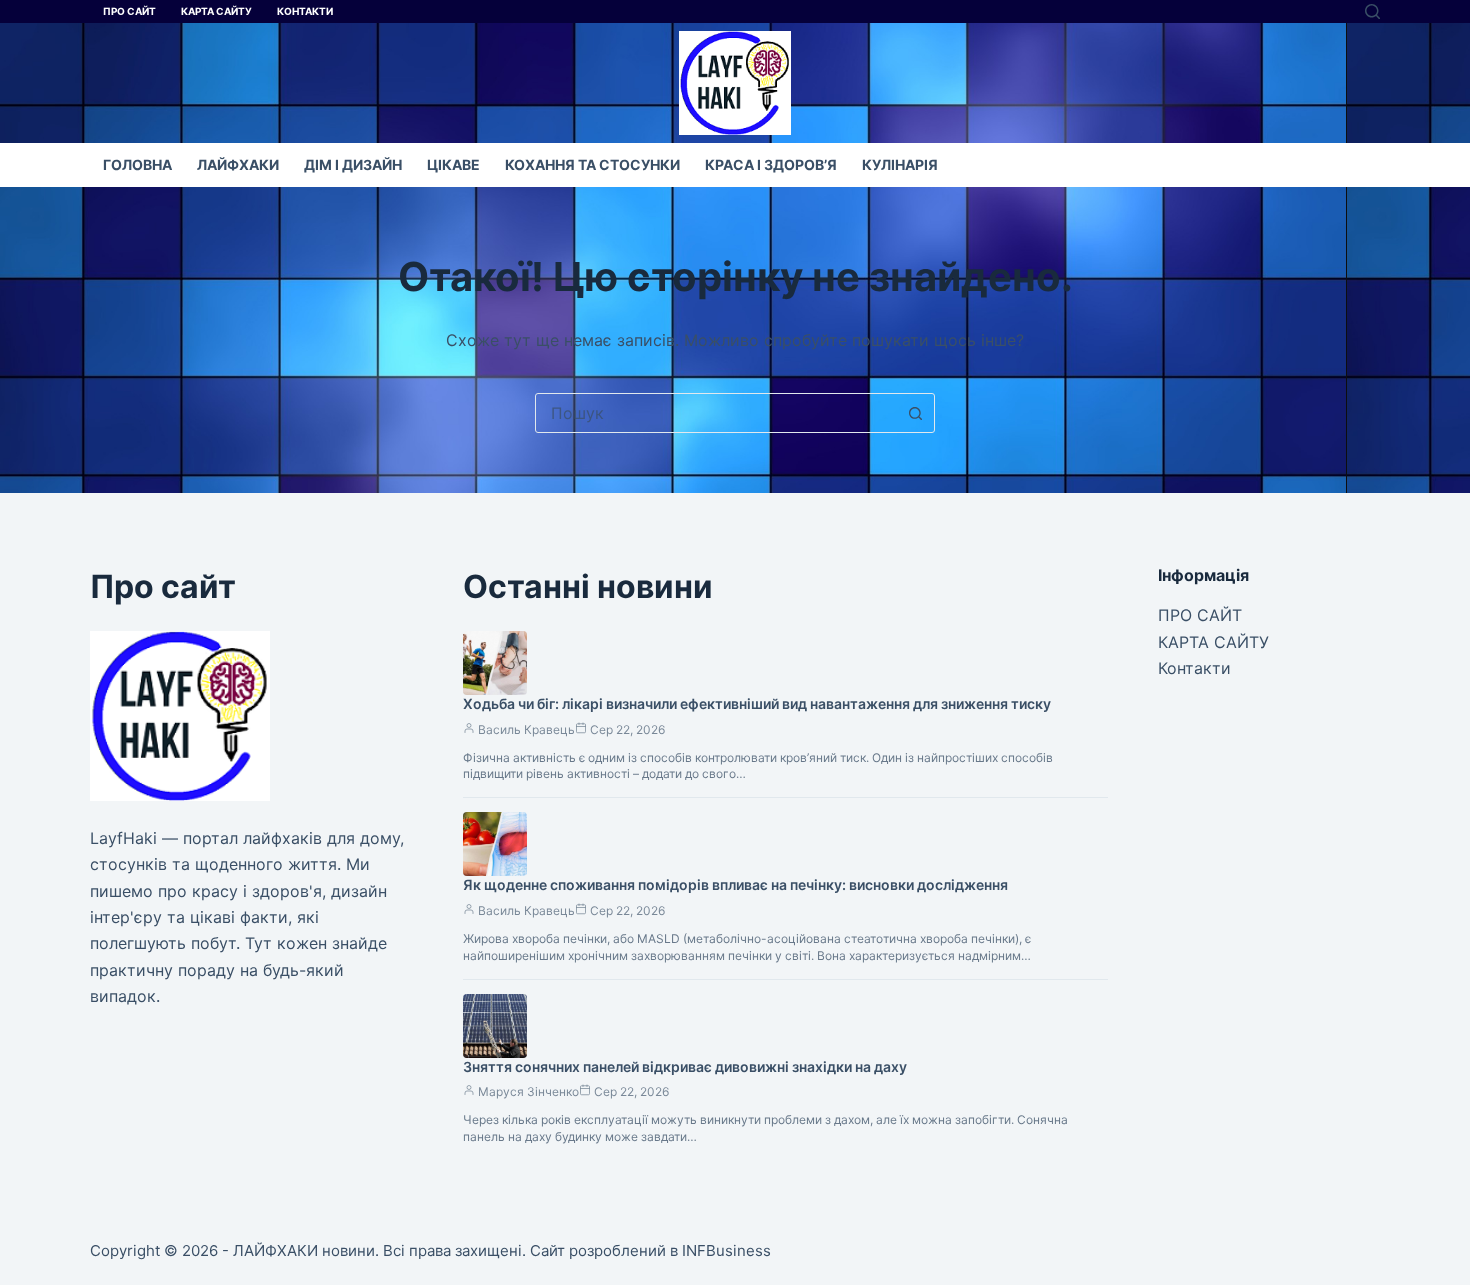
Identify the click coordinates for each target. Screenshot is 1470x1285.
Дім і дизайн (353, 164)
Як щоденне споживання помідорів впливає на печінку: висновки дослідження (735, 884)
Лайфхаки (238, 164)
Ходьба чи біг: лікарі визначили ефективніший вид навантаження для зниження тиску (757, 703)
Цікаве (453, 164)
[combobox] (716, 413)
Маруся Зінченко (528, 1091)
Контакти (305, 11)
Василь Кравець (526, 729)
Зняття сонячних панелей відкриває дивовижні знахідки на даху (685, 1066)
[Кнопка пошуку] (915, 413)
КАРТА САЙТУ (216, 11)
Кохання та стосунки (592, 164)
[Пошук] (1372, 11)
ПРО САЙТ (129, 11)
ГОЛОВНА (137, 164)
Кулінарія (900, 164)
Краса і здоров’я (771, 164)
